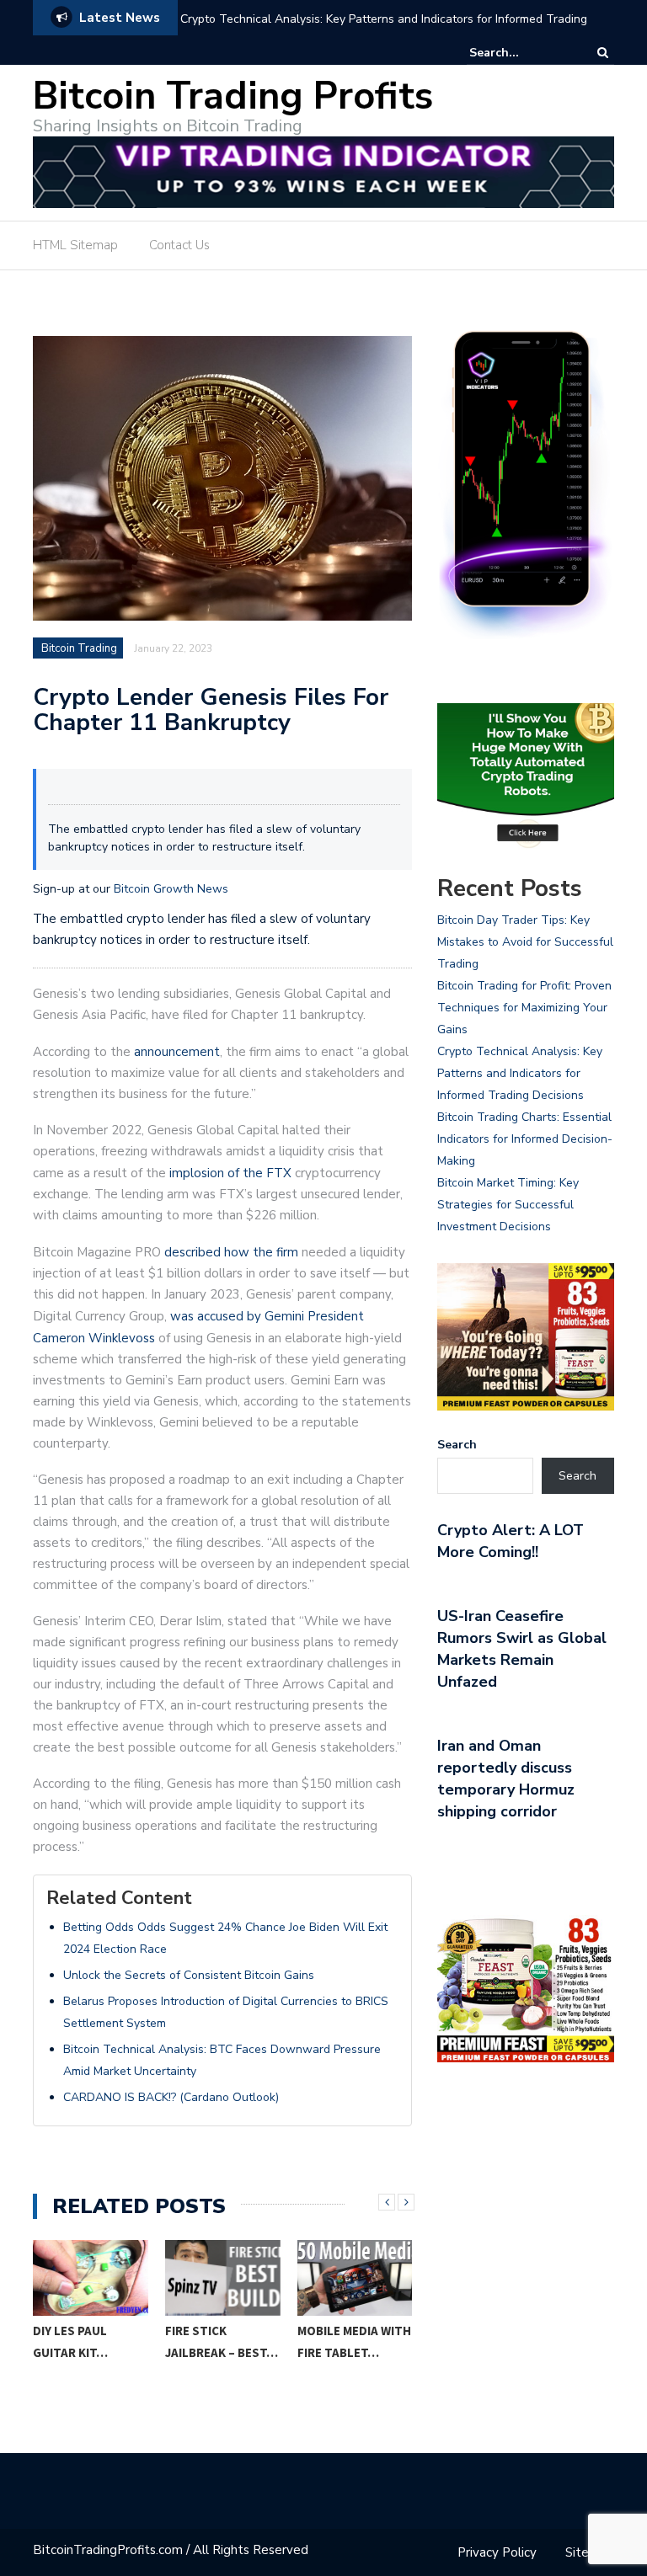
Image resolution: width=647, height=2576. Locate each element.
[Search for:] (521, 53)
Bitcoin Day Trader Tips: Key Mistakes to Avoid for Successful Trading (525, 942)
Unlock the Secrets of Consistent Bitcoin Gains (189, 1975)
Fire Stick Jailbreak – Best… (222, 2341)
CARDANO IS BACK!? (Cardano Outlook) (171, 2097)
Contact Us (179, 245)
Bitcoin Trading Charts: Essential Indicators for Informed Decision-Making (525, 1139)
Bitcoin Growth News (171, 889)
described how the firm (231, 1252)
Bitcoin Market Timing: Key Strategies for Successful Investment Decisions (508, 1205)
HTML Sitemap (75, 245)
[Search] (603, 53)
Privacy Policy (497, 2552)
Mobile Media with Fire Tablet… (354, 2341)
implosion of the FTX (230, 1173)
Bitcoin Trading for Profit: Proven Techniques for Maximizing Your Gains (524, 1008)
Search (457, 1445)
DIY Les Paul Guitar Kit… (70, 2341)
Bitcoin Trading (79, 648)
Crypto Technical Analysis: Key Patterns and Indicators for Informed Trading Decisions (384, 30)
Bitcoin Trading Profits (233, 96)
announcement (177, 1052)
